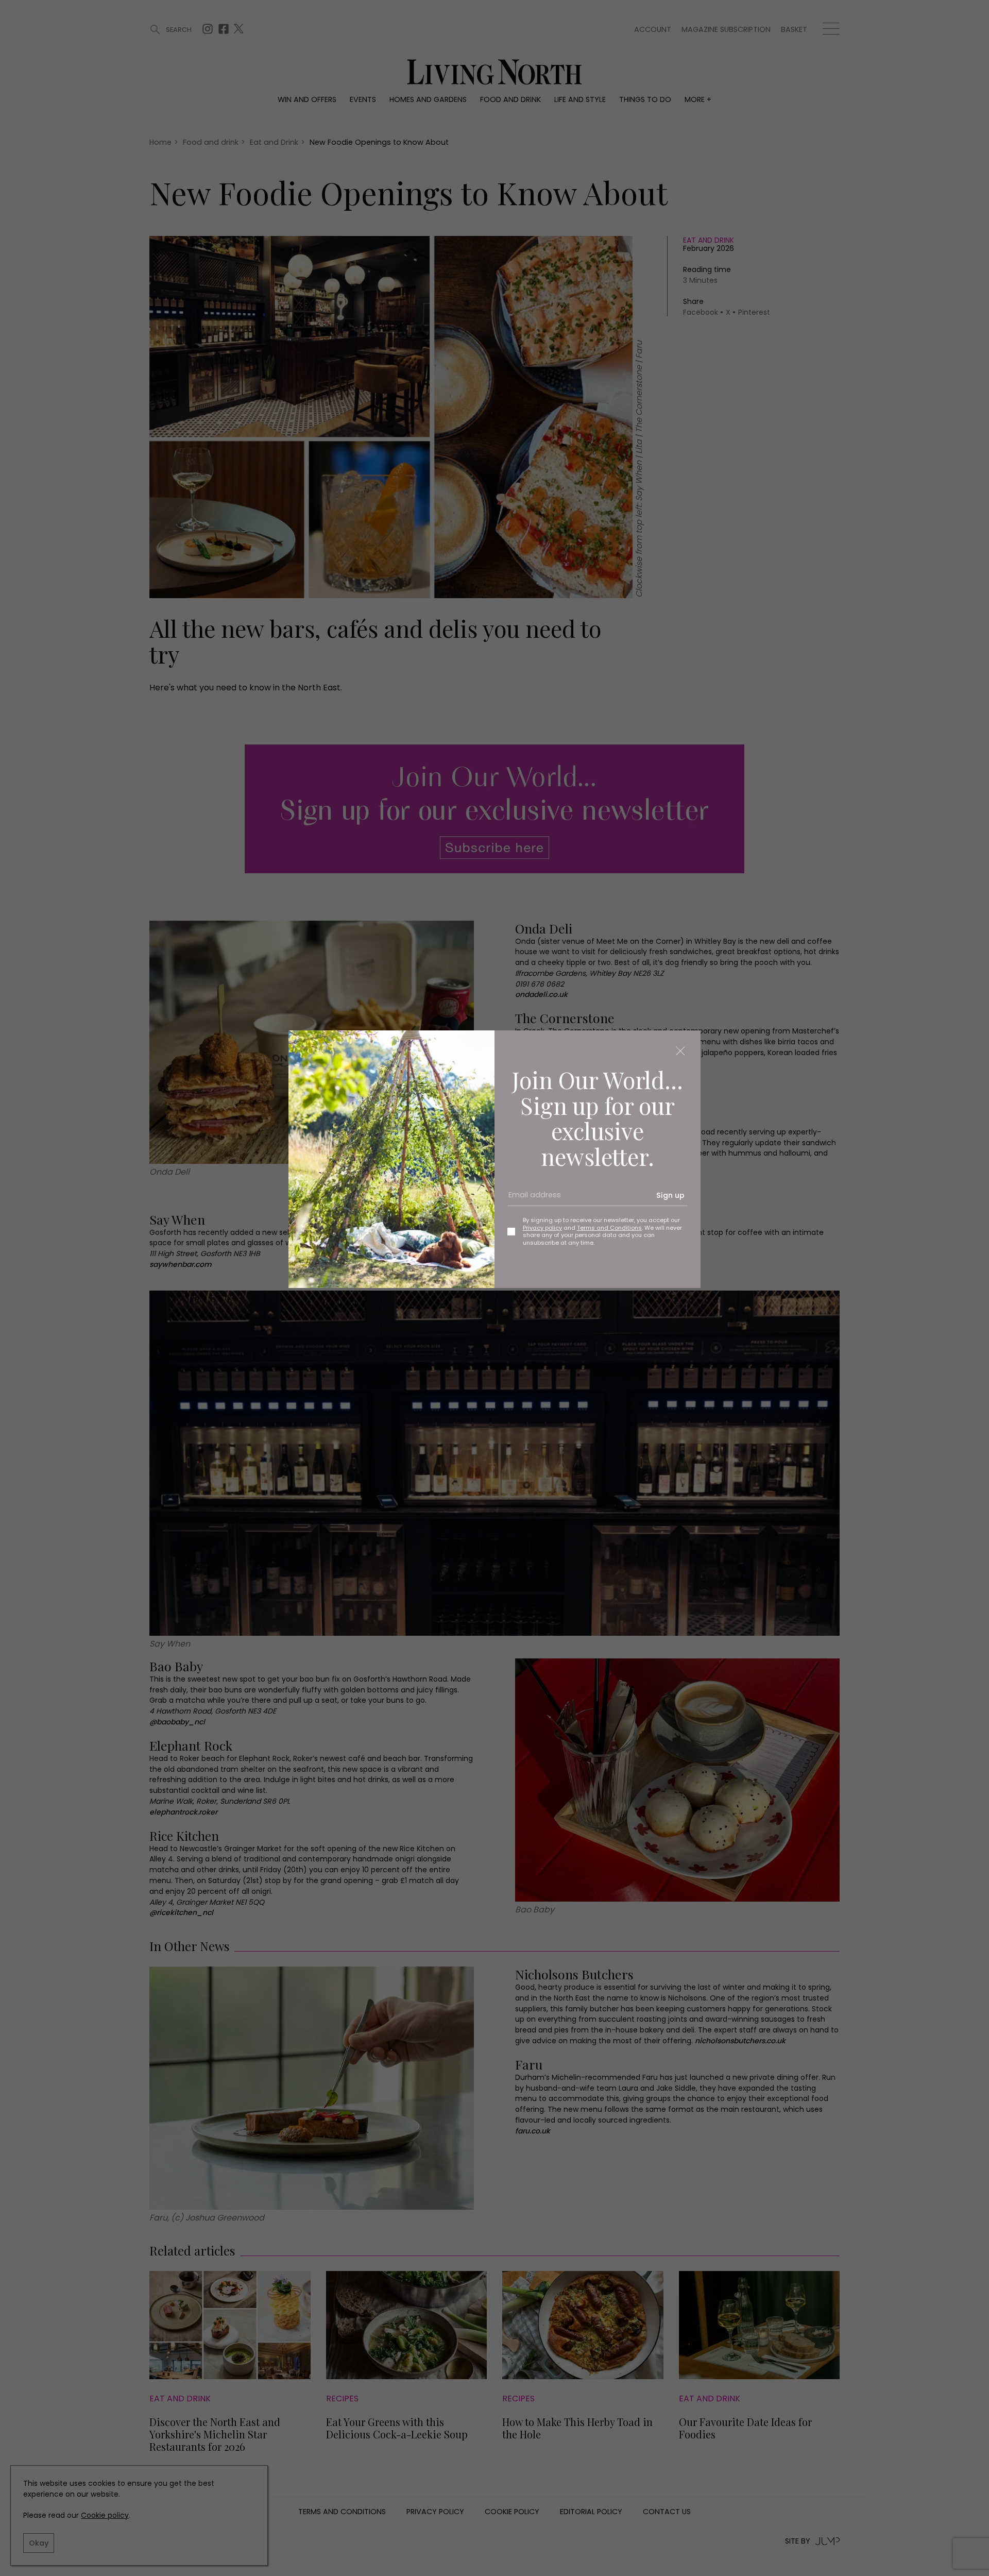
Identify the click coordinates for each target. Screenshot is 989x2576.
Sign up (670, 1195)
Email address (531, 1199)
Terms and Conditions (609, 1228)
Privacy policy (542, 1228)
